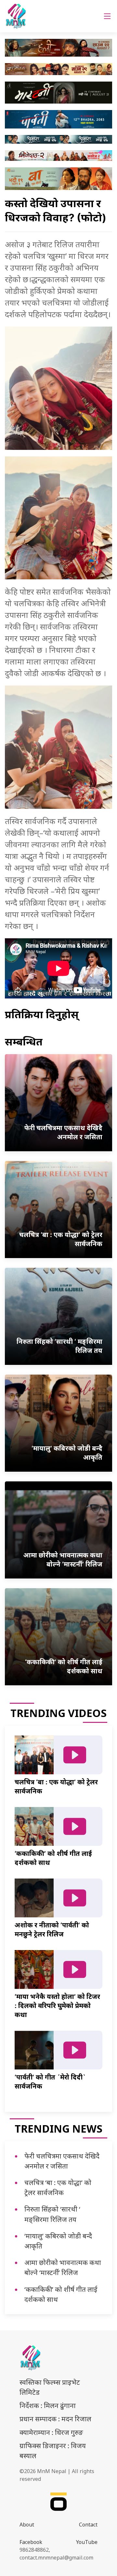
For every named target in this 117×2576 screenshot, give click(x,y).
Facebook (31, 2542)
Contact (88, 2525)
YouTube (87, 2542)
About (27, 2525)
